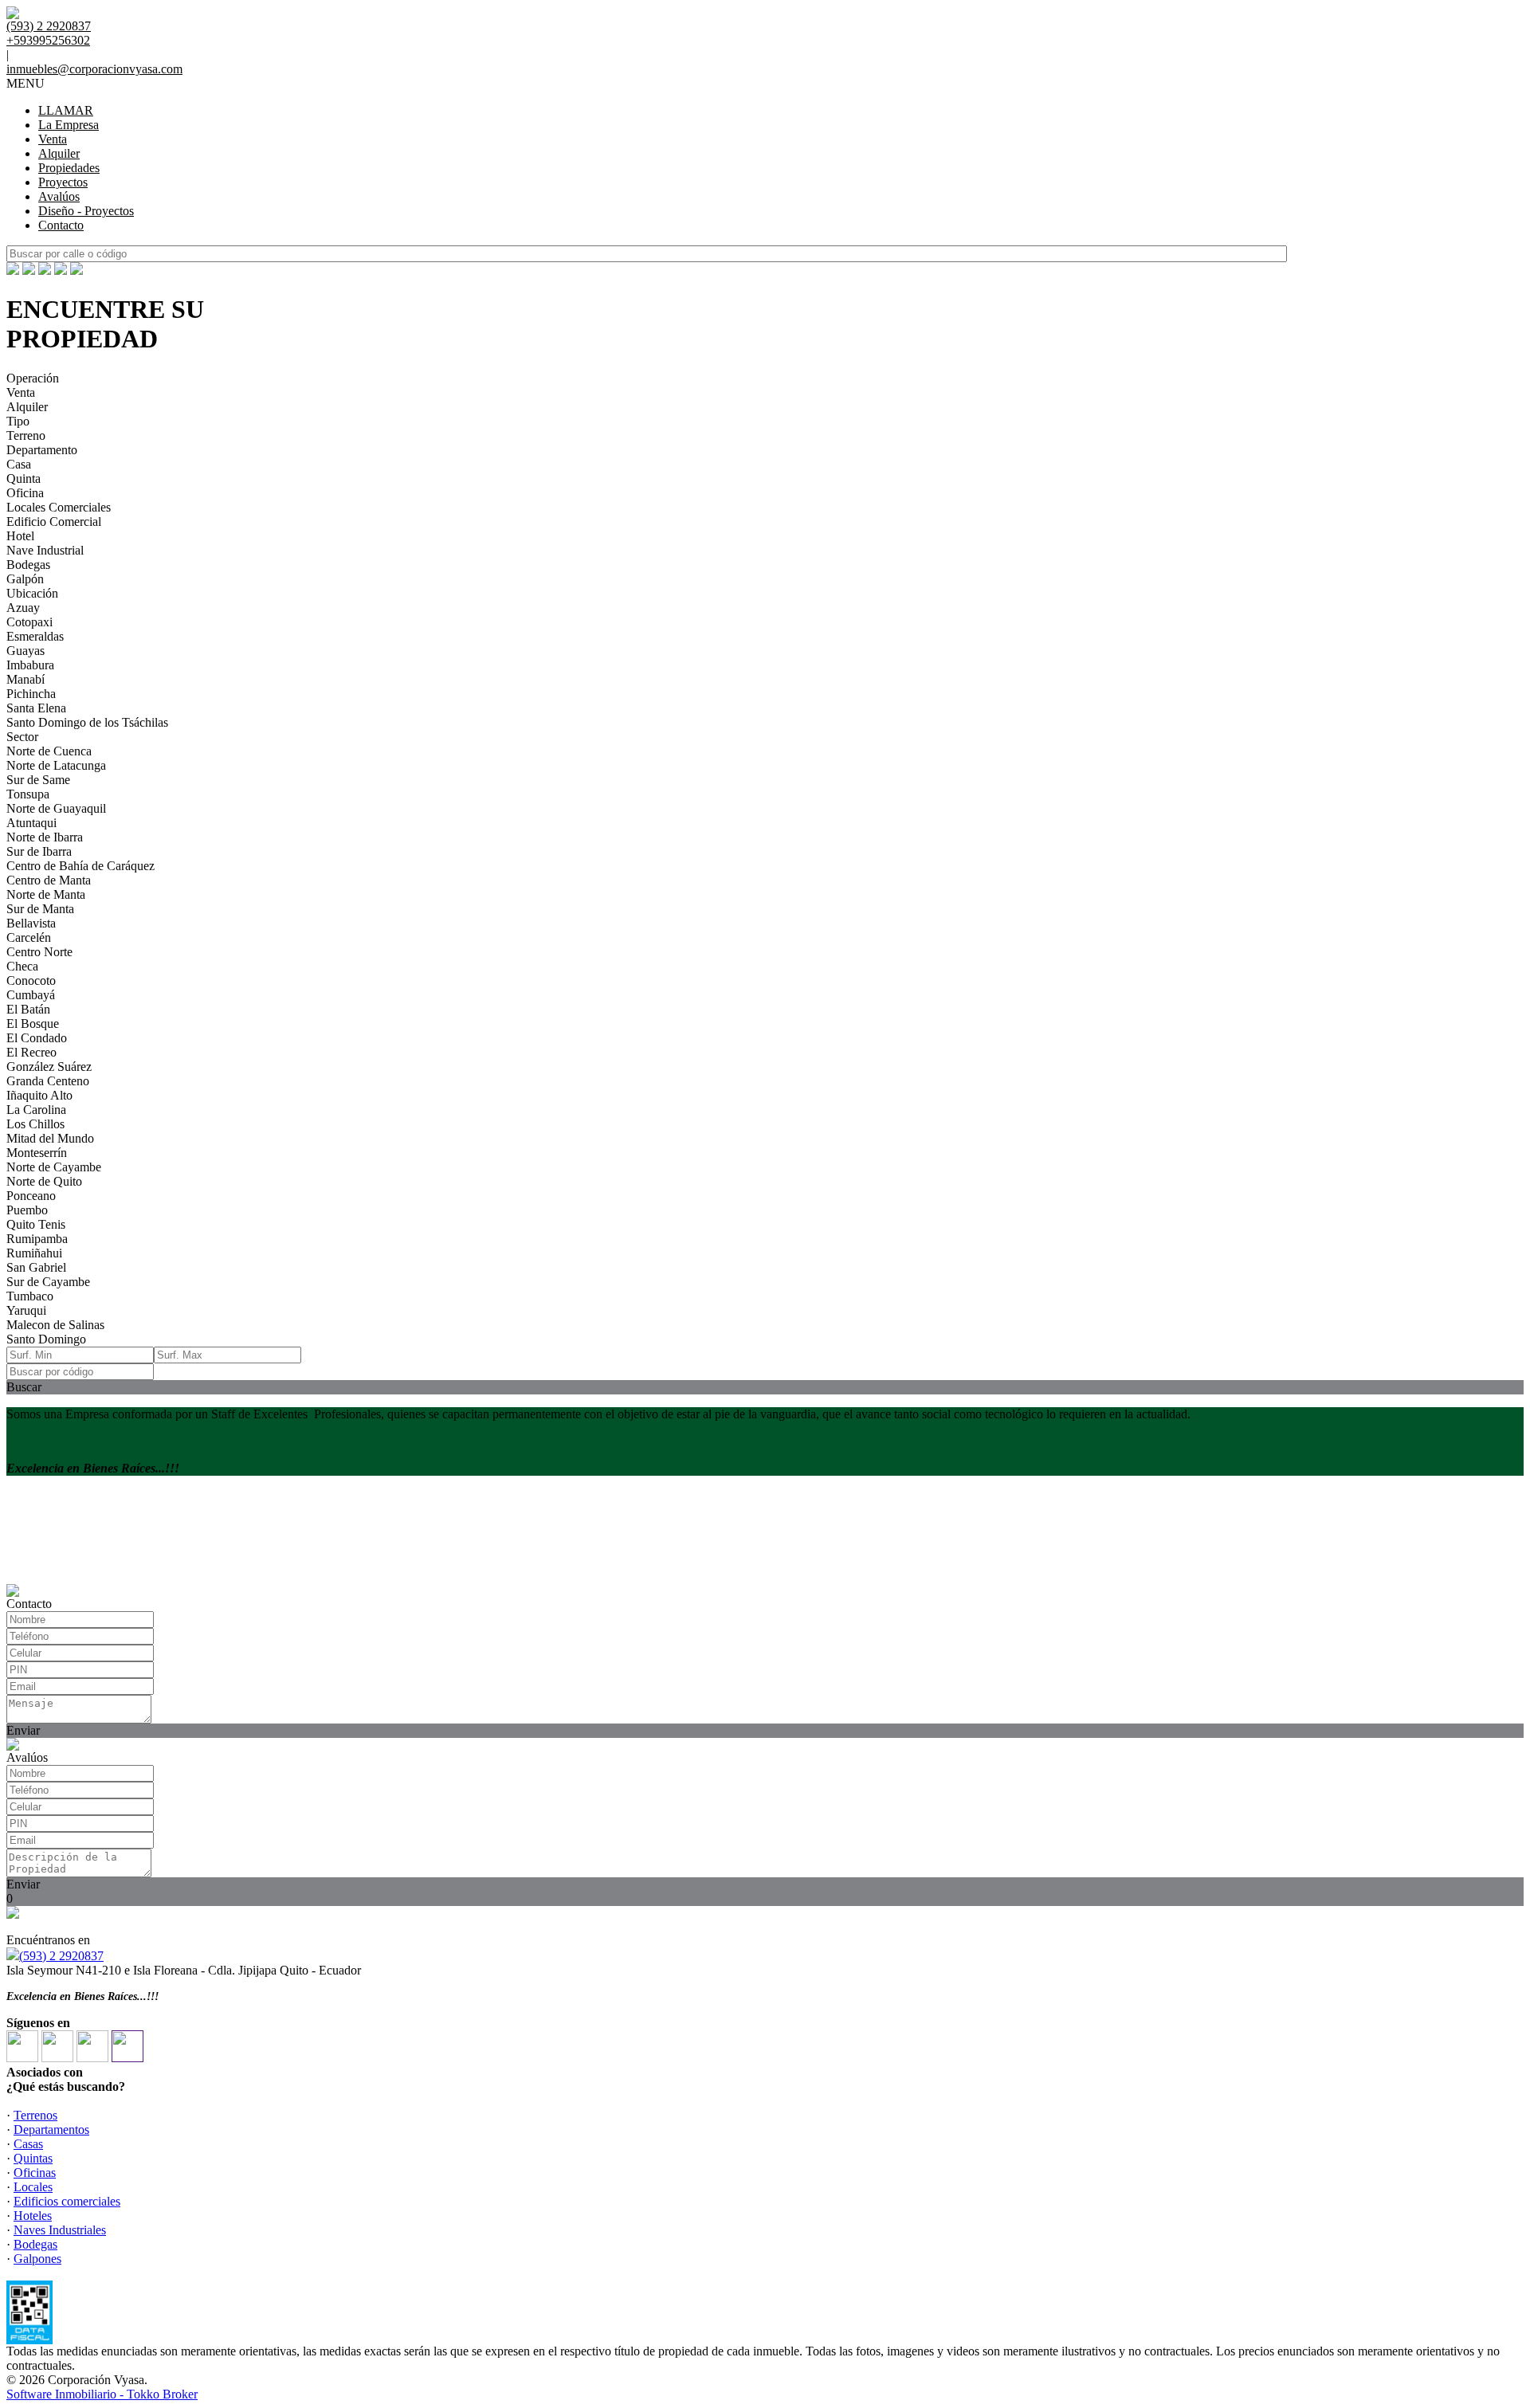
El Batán (28, 1009)
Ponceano (31, 1196)
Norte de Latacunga (56, 765)
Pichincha (31, 694)
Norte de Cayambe (54, 1167)
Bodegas (28, 565)
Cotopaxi (29, 622)
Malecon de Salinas (55, 1325)
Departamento (42, 450)
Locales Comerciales (59, 507)
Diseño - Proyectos (86, 211)
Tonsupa (28, 794)
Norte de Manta (46, 894)
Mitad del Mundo (50, 1138)
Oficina (25, 493)
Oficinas (35, 2173)
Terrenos (35, 2115)
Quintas (33, 2158)
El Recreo (31, 1052)
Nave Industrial (45, 550)
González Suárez (49, 1067)
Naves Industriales (60, 2230)
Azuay (23, 608)
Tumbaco (30, 1296)
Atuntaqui (31, 823)
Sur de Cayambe (48, 1282)
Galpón (25, 579)
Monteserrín (37, 1153)
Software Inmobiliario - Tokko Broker (102, 2394)
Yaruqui (26, 1310)
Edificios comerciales (67, 2201)
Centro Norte (39, 952)
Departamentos (51, 2130)
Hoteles (33, 2216)
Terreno (26, 435)
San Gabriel (36, 1267)
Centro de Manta (49, 880)
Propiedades (69, 168)
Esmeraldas (35, 636)
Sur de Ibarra (39, 851)
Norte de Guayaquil (56, 808)
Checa (22, 966)
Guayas (25, 651)
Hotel (20, 536)
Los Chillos (35, 1124)
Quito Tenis (36, 1224)
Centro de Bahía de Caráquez (80, 866)
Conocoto (31, 980)
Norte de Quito (44, 1181)
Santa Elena (36, 708)
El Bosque (33, 1024)
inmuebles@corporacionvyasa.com (94, 69)
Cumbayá (31, 995)
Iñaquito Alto (39, 1095)
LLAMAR (66, 110)
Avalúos (59, 196)
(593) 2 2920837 (61, 1956)
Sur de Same (38, 780)
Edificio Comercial (54, 522)
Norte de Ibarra (45, 837)
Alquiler (59, 153)
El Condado (37, 1038)
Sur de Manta (40, 909)
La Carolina (36, 1110)
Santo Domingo (46, 1339)
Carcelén (29, 937)
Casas (28, 2144)
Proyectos (63, 182)
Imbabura (30, 665)
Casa (19, 464)
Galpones (37, 2259)
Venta (53, 139)
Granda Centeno (48, 1081)
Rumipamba (37, 1239)
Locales (33, 2187)
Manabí (25, 679)
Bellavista (31, 923)
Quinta (24, 478)
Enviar (23, 1730)
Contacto (61, 225)
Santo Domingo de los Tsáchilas (87, 722)
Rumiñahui (34, 1253)
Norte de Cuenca (49, 751)
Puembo (27, 1210)
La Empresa (69, 125)
